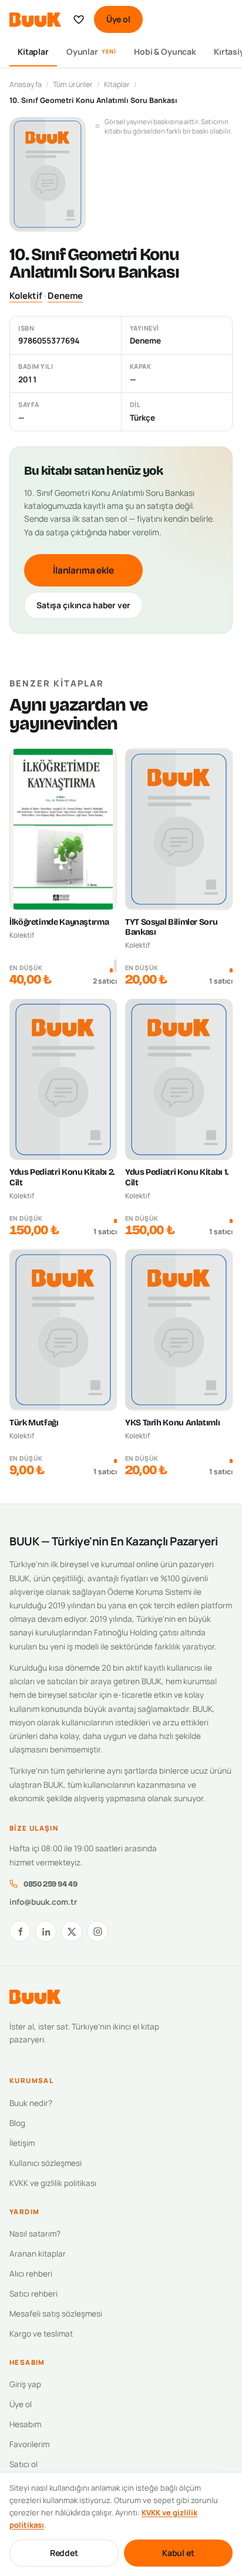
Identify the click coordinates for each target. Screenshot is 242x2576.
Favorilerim (29, 2444)
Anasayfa (26, 84)
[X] (72, 1931)
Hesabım (25, 2424)
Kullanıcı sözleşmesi (46, 2163)
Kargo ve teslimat (41, 2334)
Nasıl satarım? (35, 2234)
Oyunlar (91, 51)
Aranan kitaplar (38, 2254)
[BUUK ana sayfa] (35, 20)
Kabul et (178, 2553)
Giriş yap (25, 2384)
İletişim (22, 2143)
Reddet (64, 2553)
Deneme (65, 296)
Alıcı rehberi (31, 2274)
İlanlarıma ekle (83, 570)
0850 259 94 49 (50, 1884)
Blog (17, 2123)
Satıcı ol (23, 2464)
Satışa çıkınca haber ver (83, 605)
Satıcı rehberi (33, 2294)
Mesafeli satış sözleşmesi (56, 2314)
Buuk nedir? (31, 2103)
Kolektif (26, 296)
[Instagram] (98, 1931)
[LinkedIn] (46, 1931)
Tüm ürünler (73, 84)
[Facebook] (20, 1931)
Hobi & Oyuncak (165, 51)
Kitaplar (33, 51)
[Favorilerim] (79, 19)
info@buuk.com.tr (43, 1902)
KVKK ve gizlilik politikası (53, 2183)
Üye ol (118, 19)
